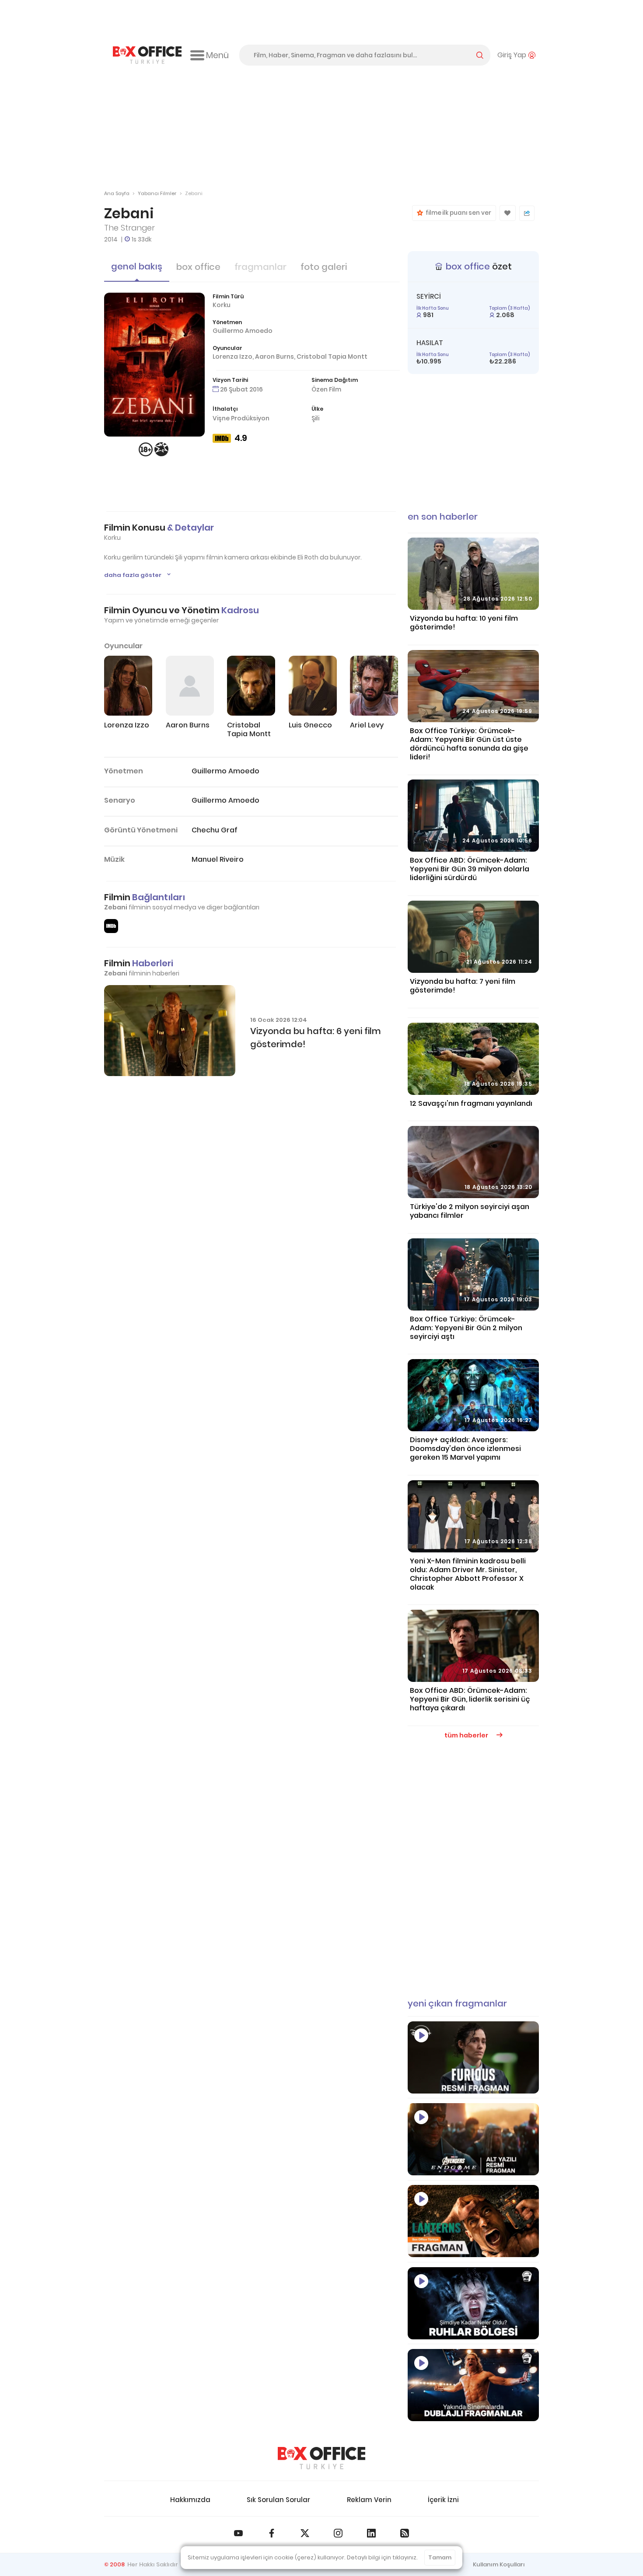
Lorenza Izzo (232, 357)
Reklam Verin (369, 2500)
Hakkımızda (190, 2500)
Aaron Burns (274, 357)
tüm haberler (467, 1735)
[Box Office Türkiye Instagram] (338, 2533)
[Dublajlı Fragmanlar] (473, 2385)
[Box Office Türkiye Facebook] (272, 2533)
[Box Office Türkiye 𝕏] (305, 2533)
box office (198, 267)
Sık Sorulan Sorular (278, 2500)
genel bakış (137, 266)
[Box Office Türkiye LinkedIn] (371, 2533)
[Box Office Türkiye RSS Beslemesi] (405, 2533)
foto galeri (324, 267)
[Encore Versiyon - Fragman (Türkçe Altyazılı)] (473, 2139)
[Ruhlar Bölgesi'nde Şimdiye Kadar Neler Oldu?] (473, 2303)
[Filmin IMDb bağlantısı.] (111, 926)
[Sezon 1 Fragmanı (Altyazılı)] (473, 2221)
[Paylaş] (527, 213)
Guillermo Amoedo (243, 331)
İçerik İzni (443, 2500)
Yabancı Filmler (157, 193)
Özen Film (326, 389)
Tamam (440, 2557)
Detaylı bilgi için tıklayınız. (382, 2557)
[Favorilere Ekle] (508, 213)
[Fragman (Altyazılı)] (473, 2057)
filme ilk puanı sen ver (457, 213)
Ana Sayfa (117, 193)
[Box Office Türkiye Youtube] (238, 2533)
